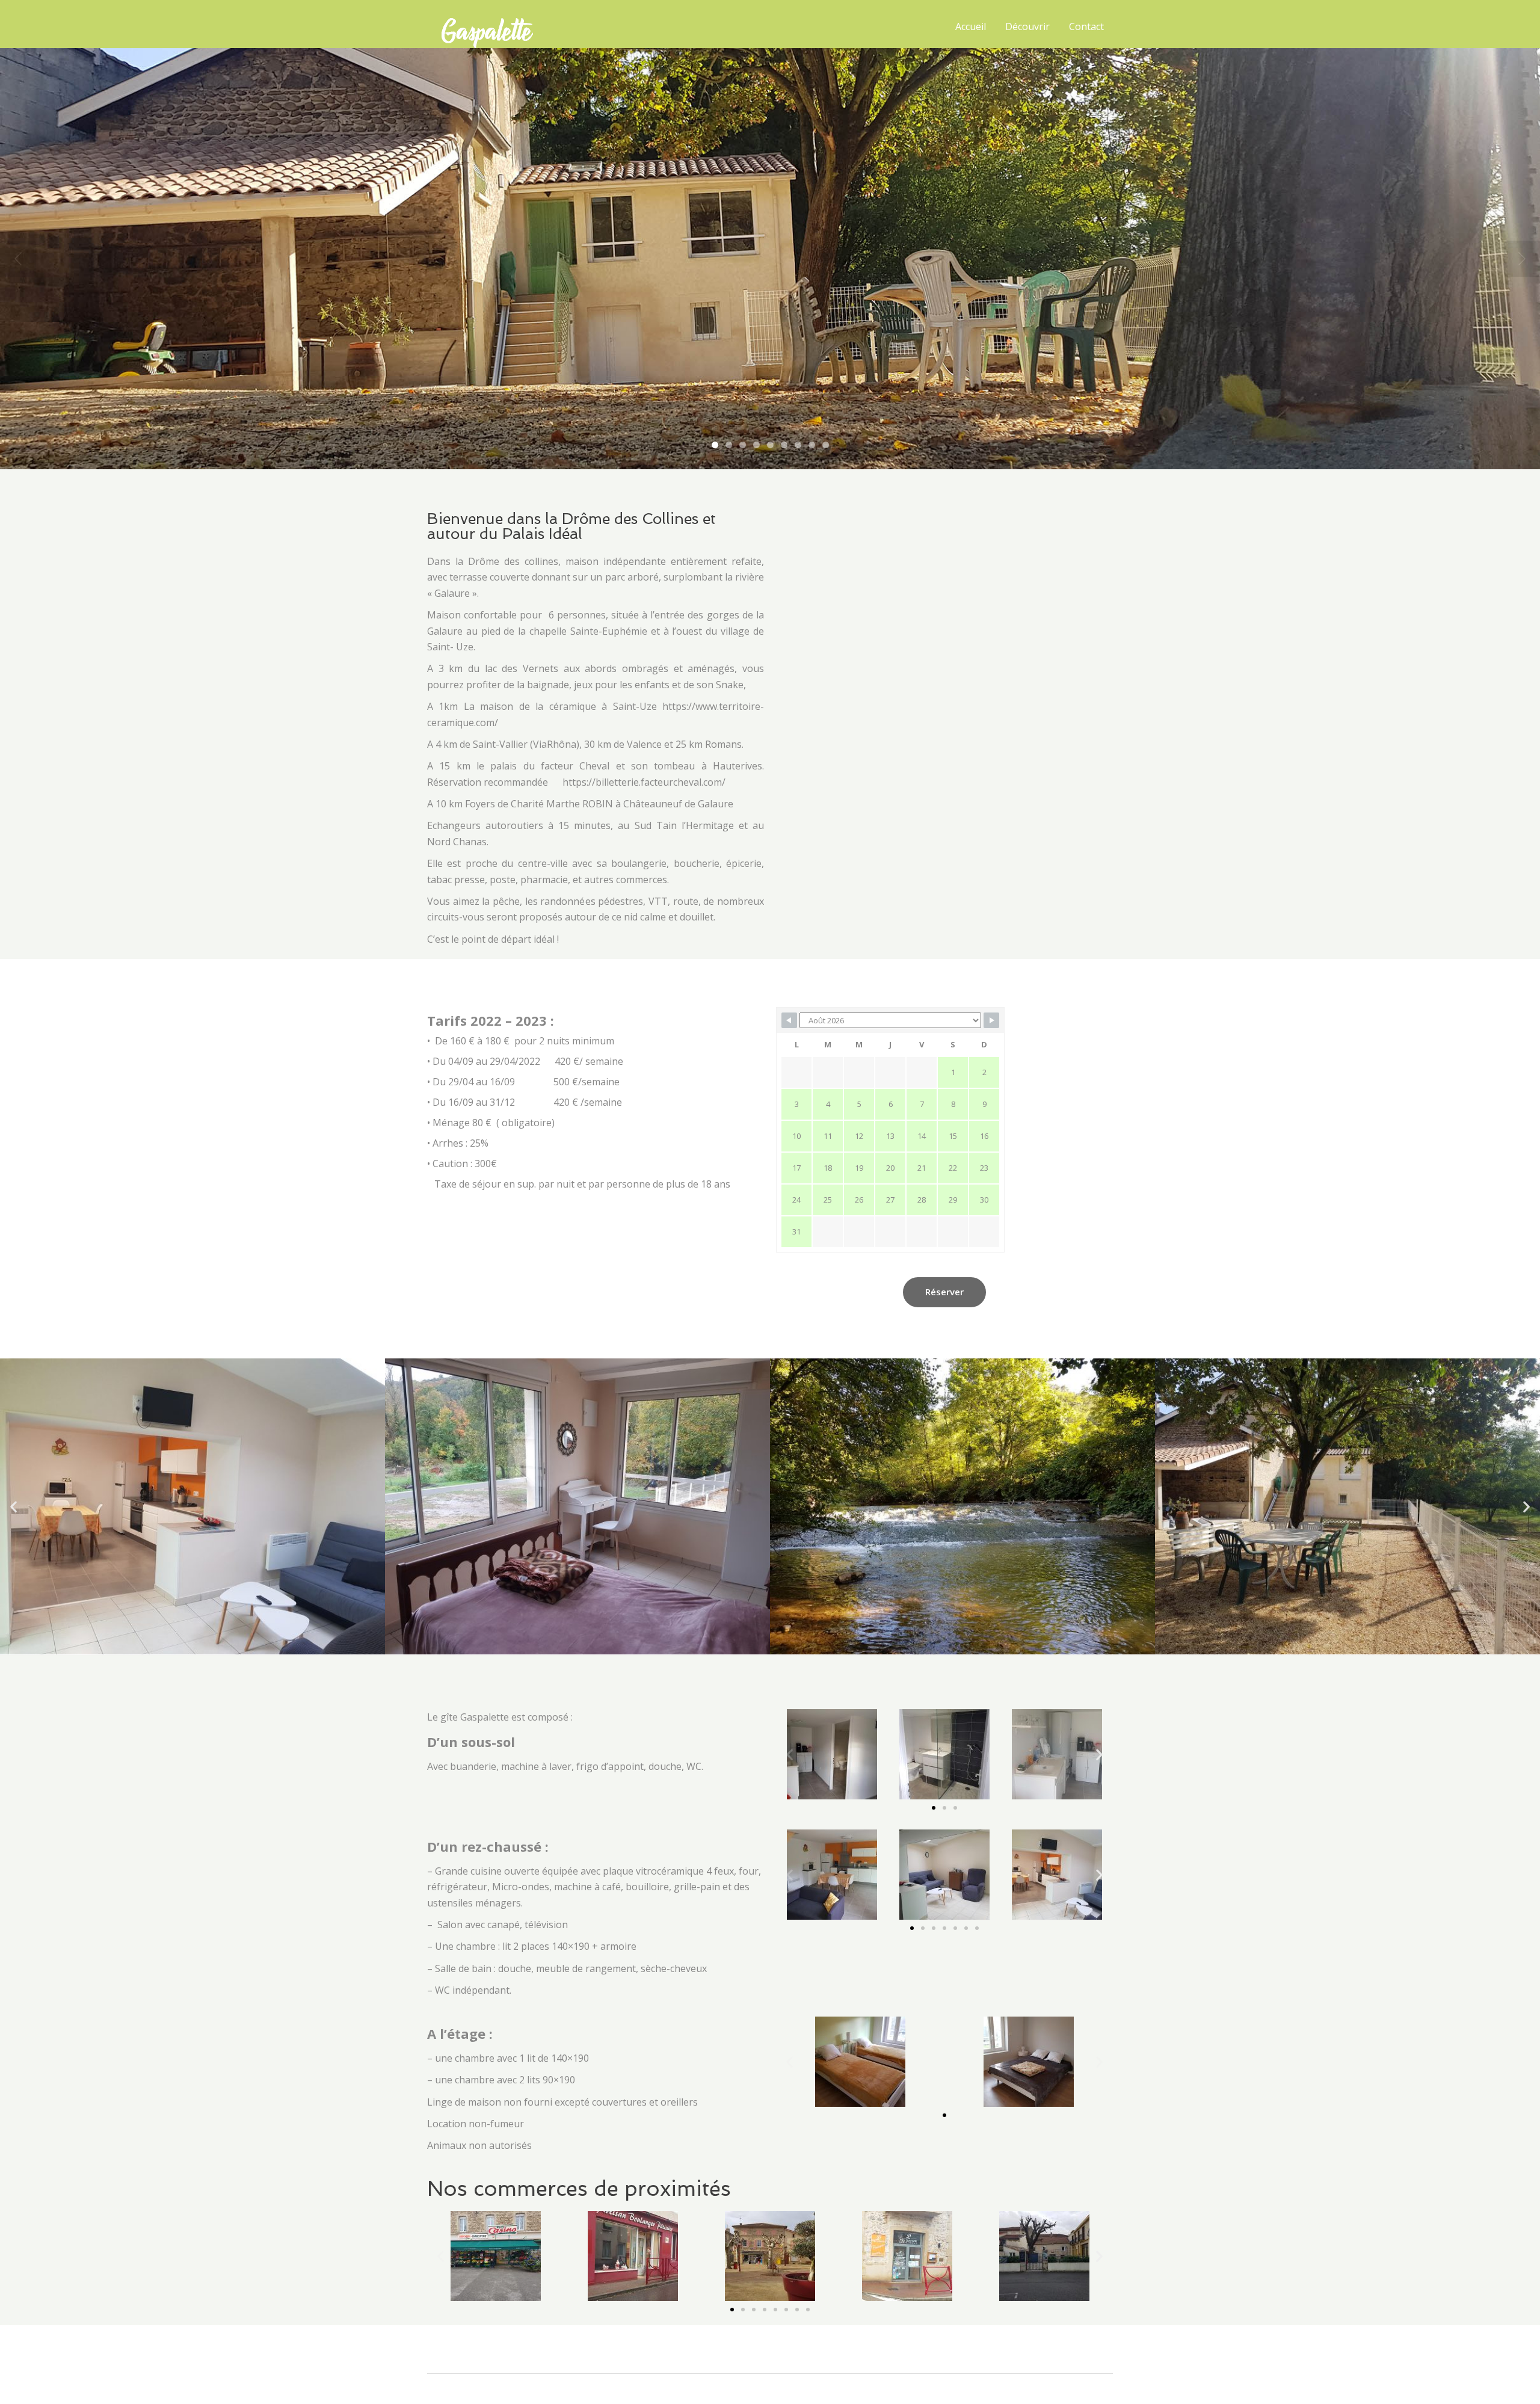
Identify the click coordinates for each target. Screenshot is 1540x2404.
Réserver (944, 1292)
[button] (14, 1506)
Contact (1086, 26)
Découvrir (1027, 26)
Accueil (971, 26)
